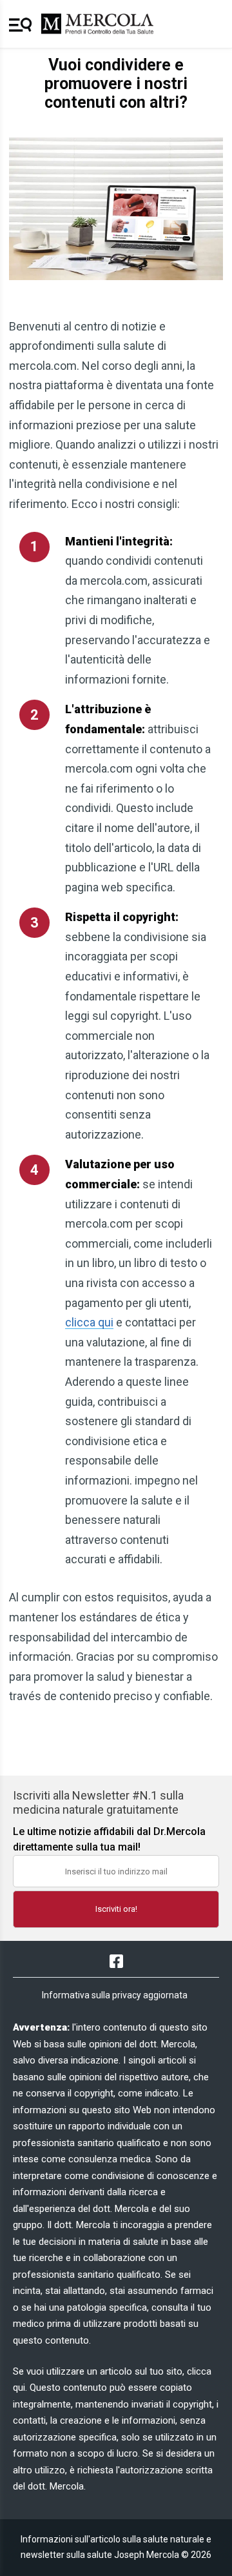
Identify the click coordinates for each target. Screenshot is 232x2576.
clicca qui (89, 1322)
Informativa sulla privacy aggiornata (115, 1995)
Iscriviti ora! (116, 1909)
